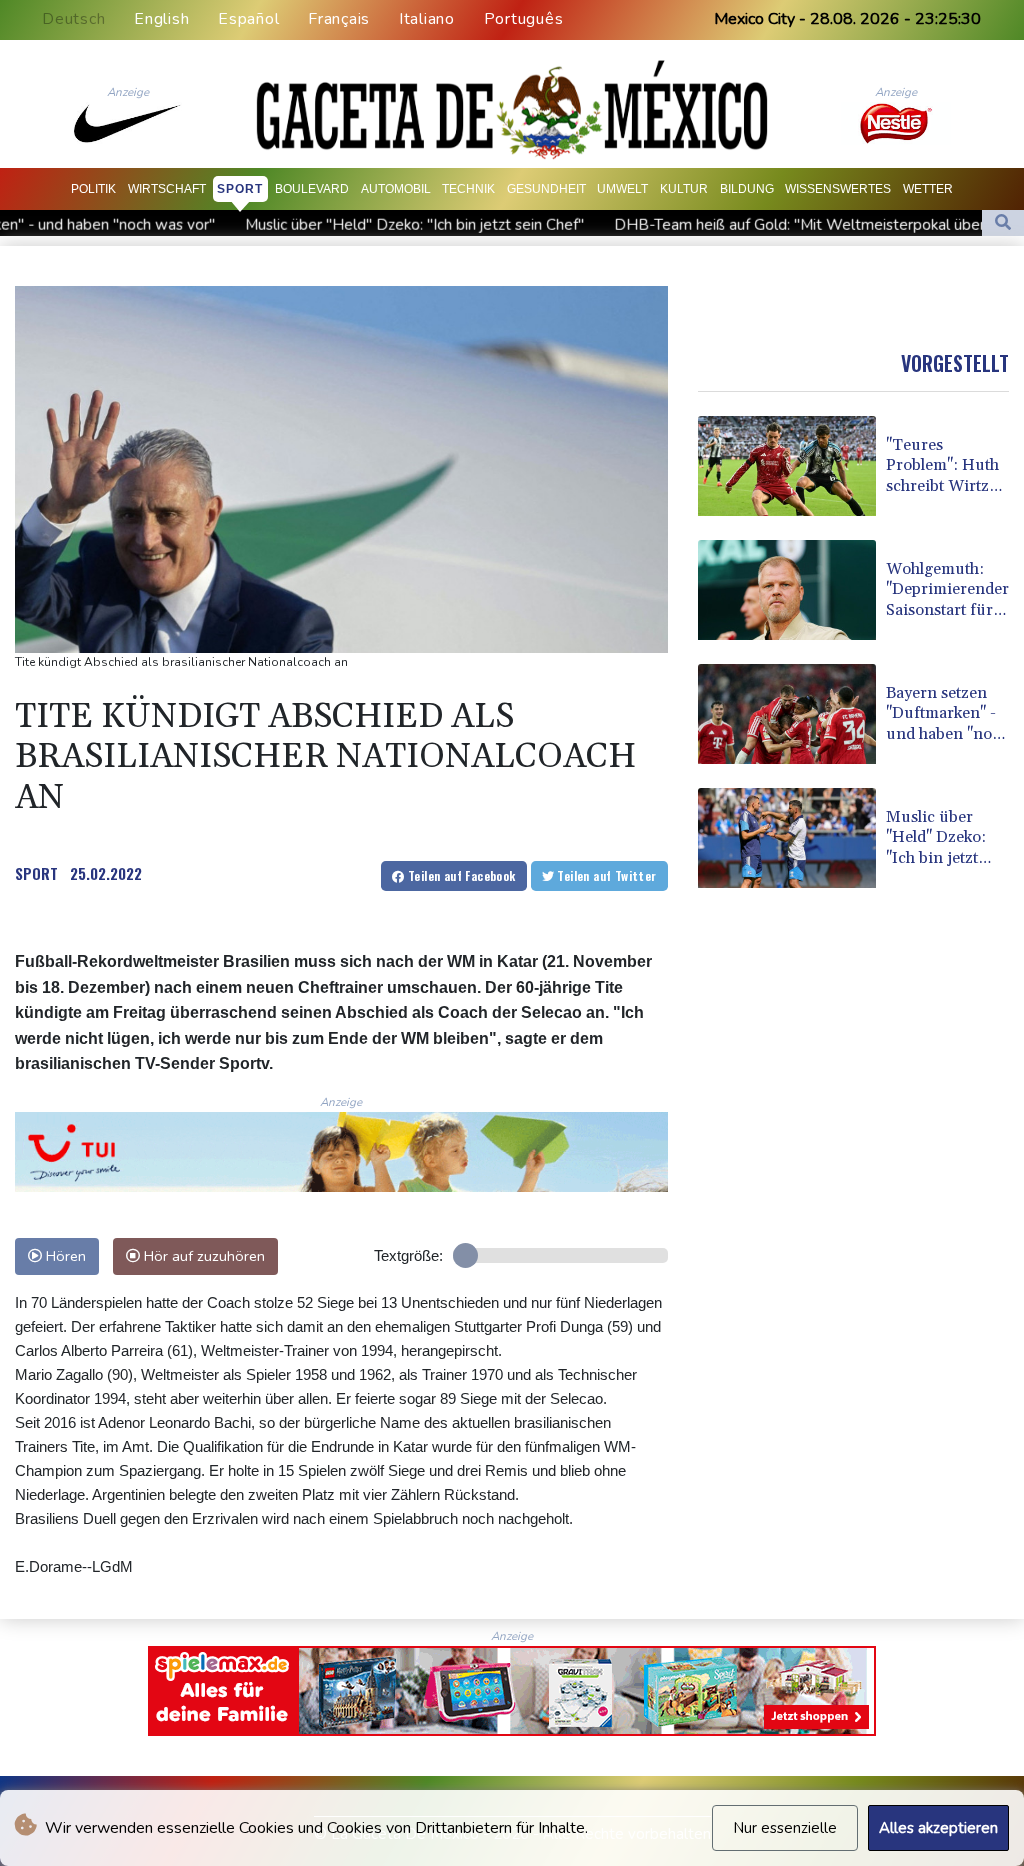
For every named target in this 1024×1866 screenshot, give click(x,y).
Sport (240, 189)
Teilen (460, 875)
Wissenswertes (838, 189)
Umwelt (622, 189)
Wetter (928, 189)
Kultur (684, 189)
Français (339, 19)
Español (248, 19)
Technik (468, 189)
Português (524, 19)
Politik (93, 189)
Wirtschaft (167, 189)
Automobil (396, 189)
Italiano (427, 19)
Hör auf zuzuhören (202, 1256)
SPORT (36, 873)
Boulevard (312, 189)
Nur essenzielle (785, 1828)
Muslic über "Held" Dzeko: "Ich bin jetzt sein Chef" (291, 225)
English (161, 19)
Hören (64, 1256)
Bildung (747, 189)
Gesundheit (546, 189)
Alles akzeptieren (938, 1828)
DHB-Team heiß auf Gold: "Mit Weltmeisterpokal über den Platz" (714, 225)
